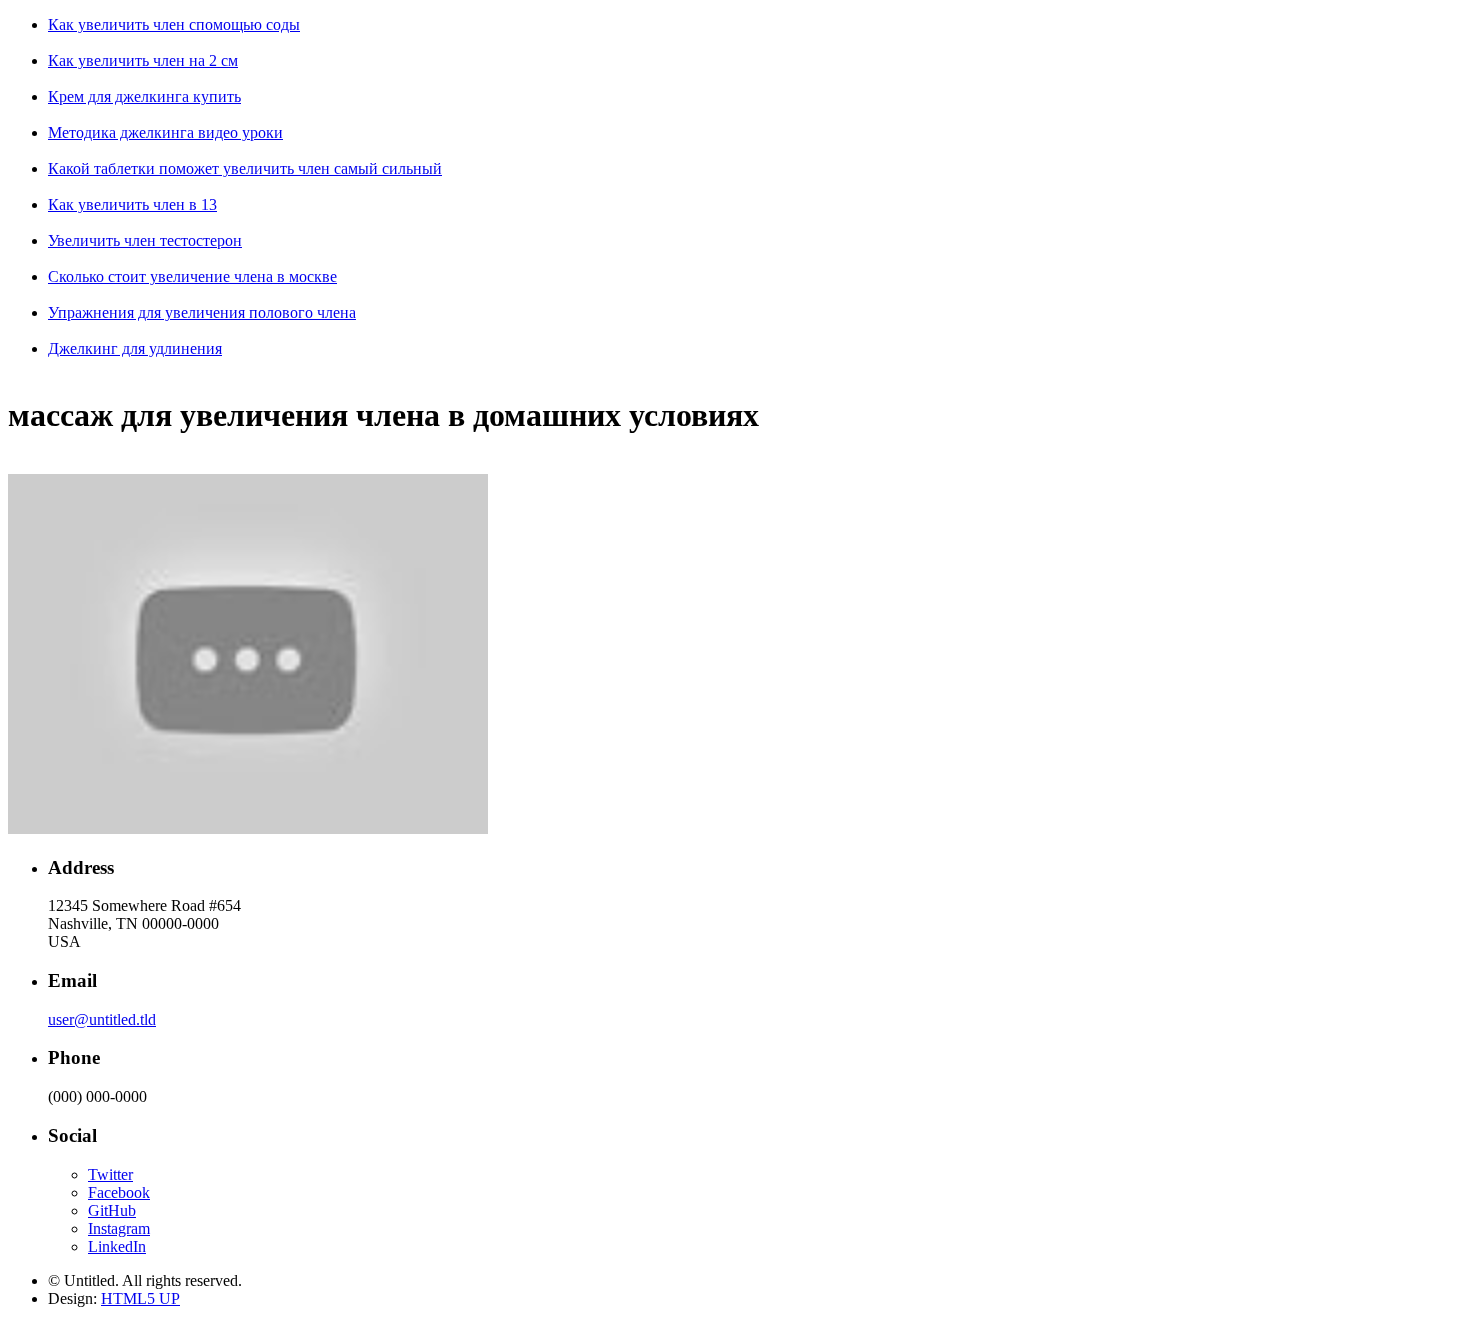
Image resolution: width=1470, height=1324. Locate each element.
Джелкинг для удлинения (135, 348)
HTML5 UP (140, 1298)
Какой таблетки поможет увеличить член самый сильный (245, 168)
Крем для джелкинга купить (144, 96)
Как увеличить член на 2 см (143, 60)
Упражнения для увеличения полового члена (202, 312)
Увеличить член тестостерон (145, 240)
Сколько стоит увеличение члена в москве (192, 276)
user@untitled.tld (102, 1019)
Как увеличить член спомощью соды (174, 24)
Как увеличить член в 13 (132, 204)
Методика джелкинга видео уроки (165, 132)
